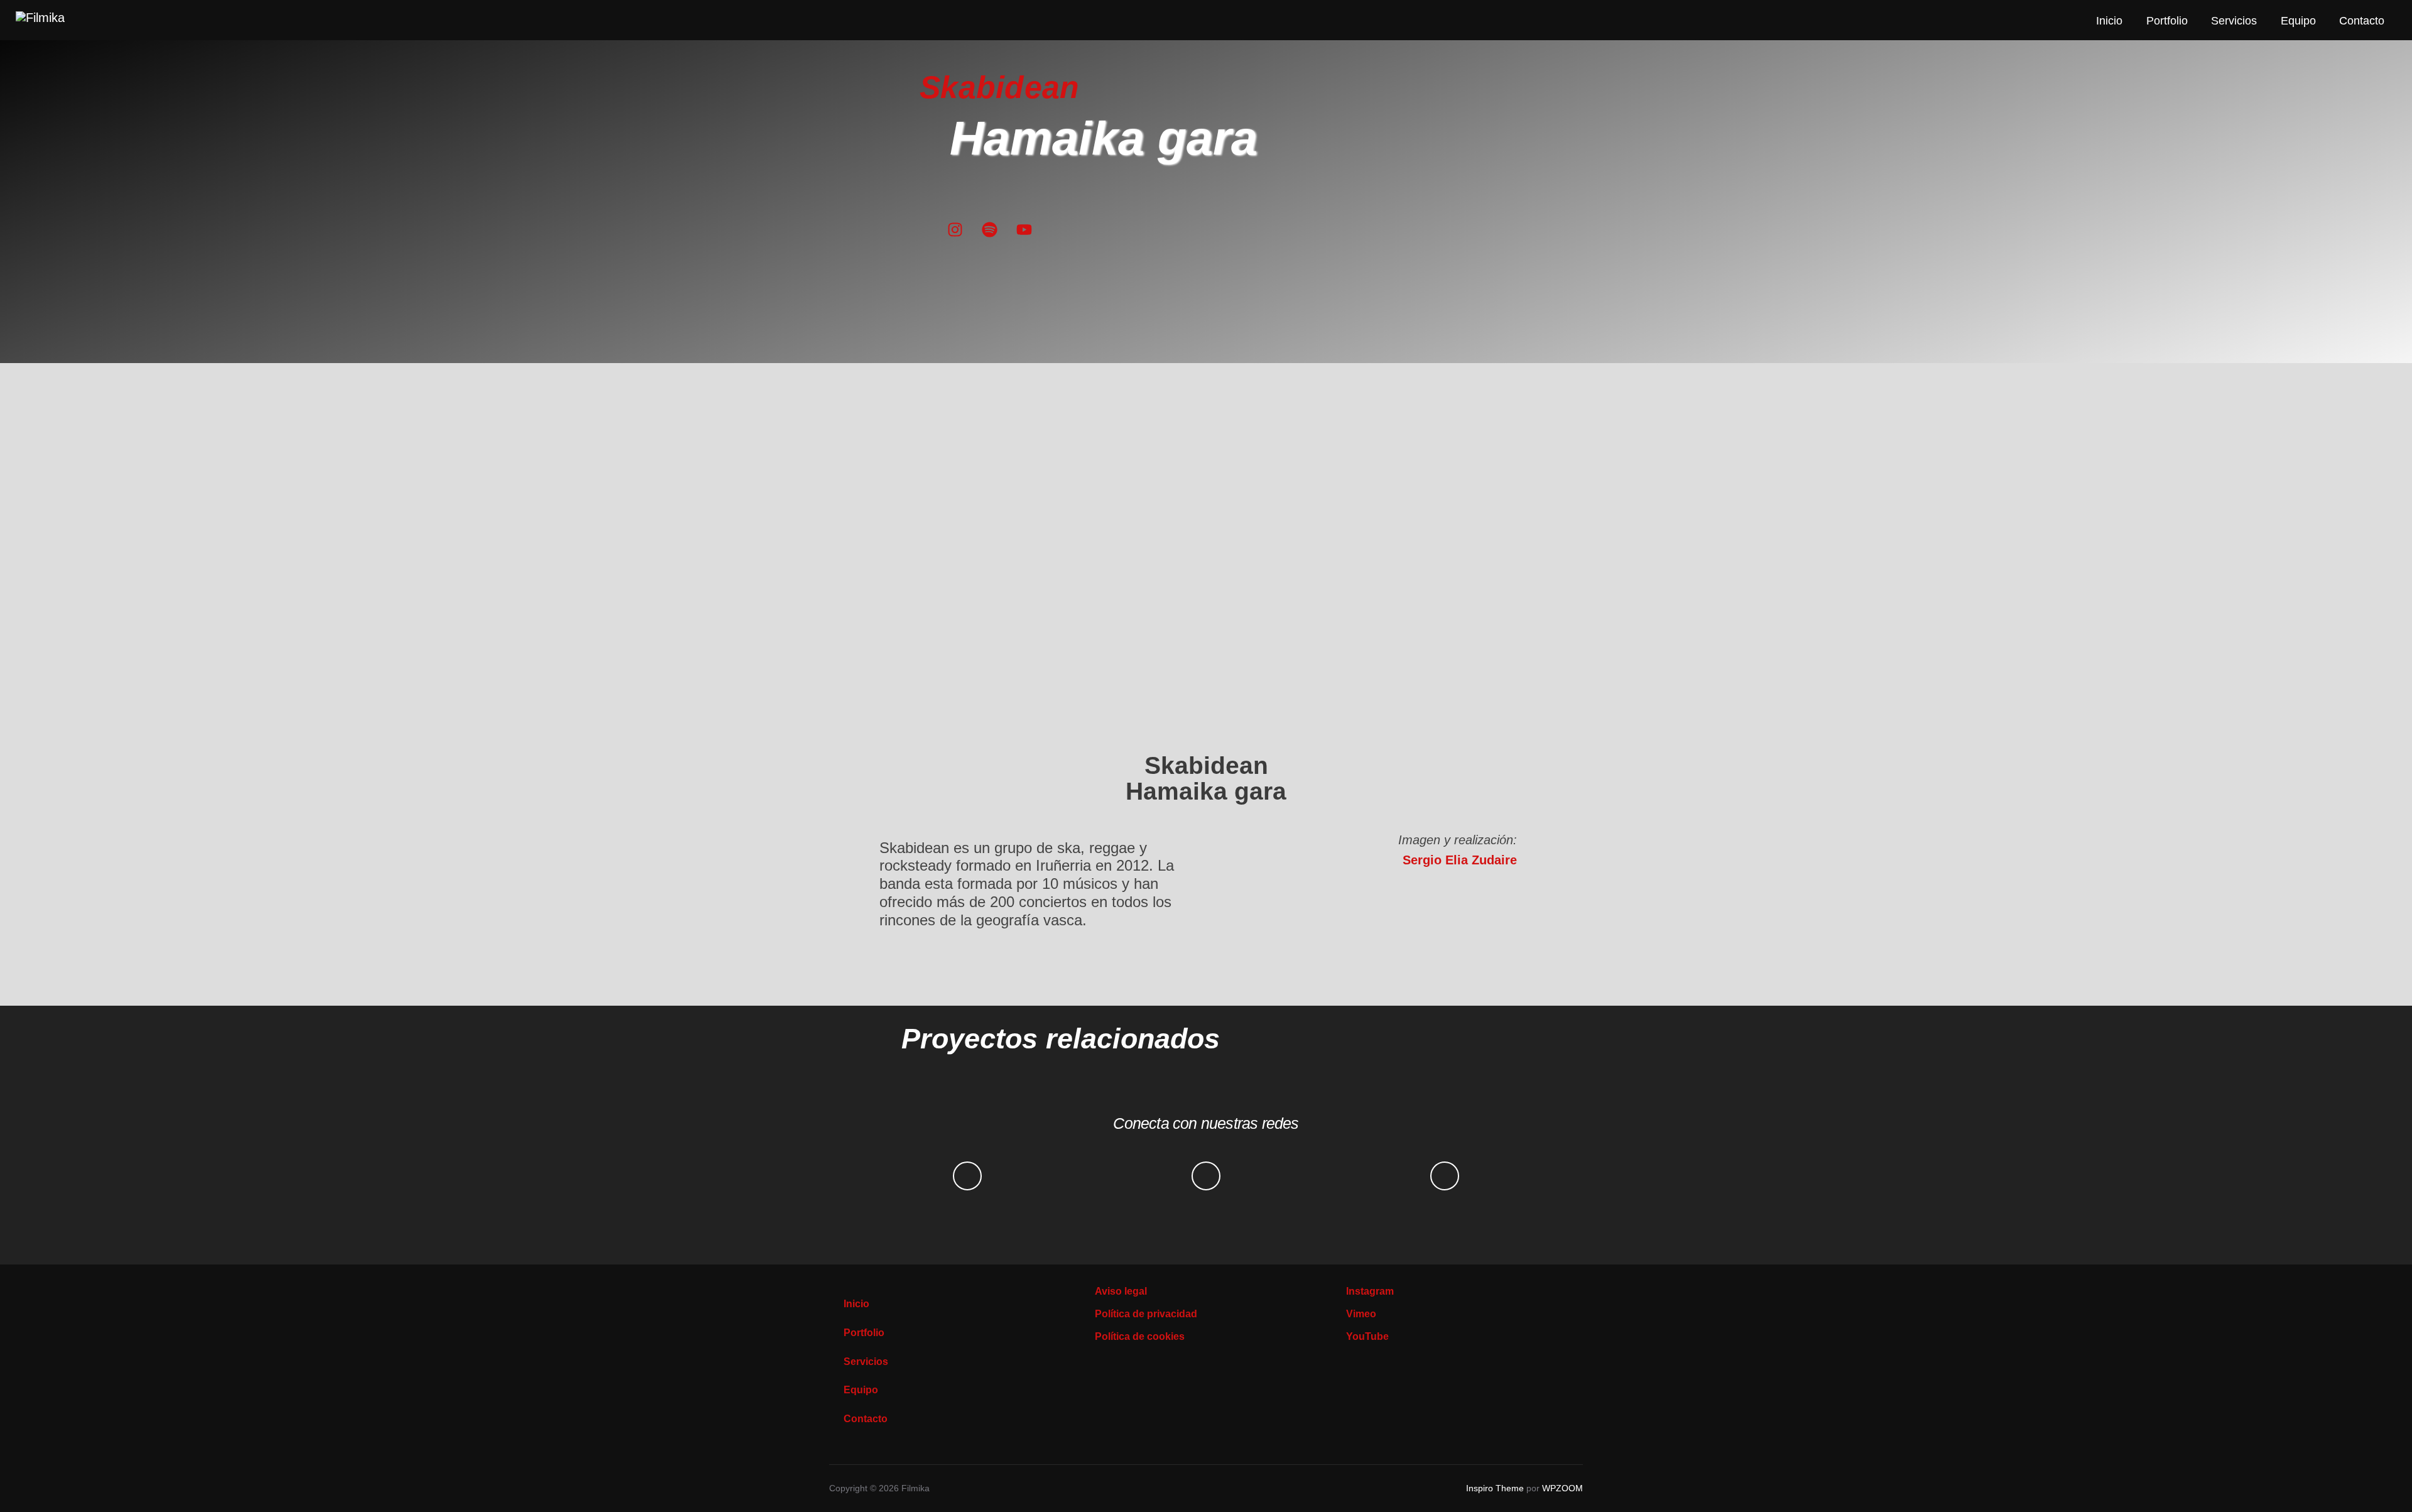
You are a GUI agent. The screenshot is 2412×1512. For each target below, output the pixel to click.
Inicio (2109, 21)
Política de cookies (1140, 1336)
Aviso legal (1121, 1291)
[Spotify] (990, 230)
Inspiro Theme (1495, 1488)
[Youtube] (1024, 230)
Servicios (2234, 21)
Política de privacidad (1146, 1314)
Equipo (2298, 21)
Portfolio (2167, 21)
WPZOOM (1562, 1488)
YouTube (1367, 1336)
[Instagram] (955, 230)
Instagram (1370, 1291)
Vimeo (1361, 1314)
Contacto (2362, 21)
